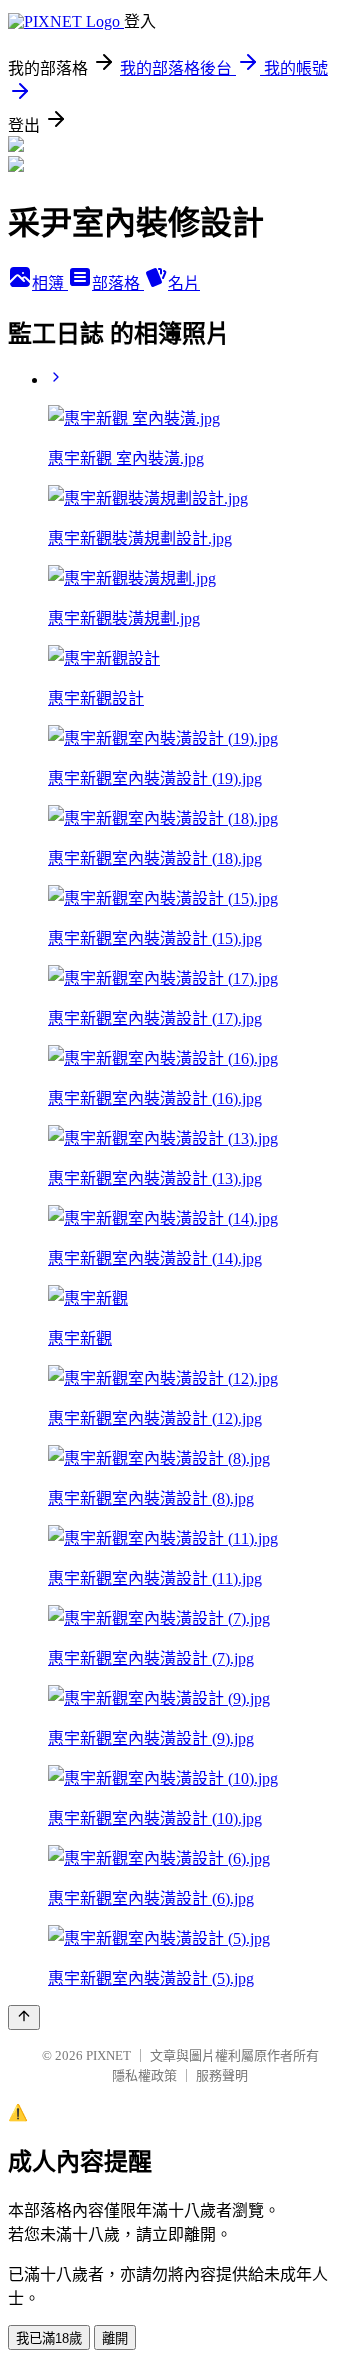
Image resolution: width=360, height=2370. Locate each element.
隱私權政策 (144, 2075)
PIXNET (108, 2055)
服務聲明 (222, 2075)
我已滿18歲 (49, 2338)
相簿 (50, 283)
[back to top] (24, 2017)
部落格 (118, 283)
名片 (184, 283)
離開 (115, 2338)
